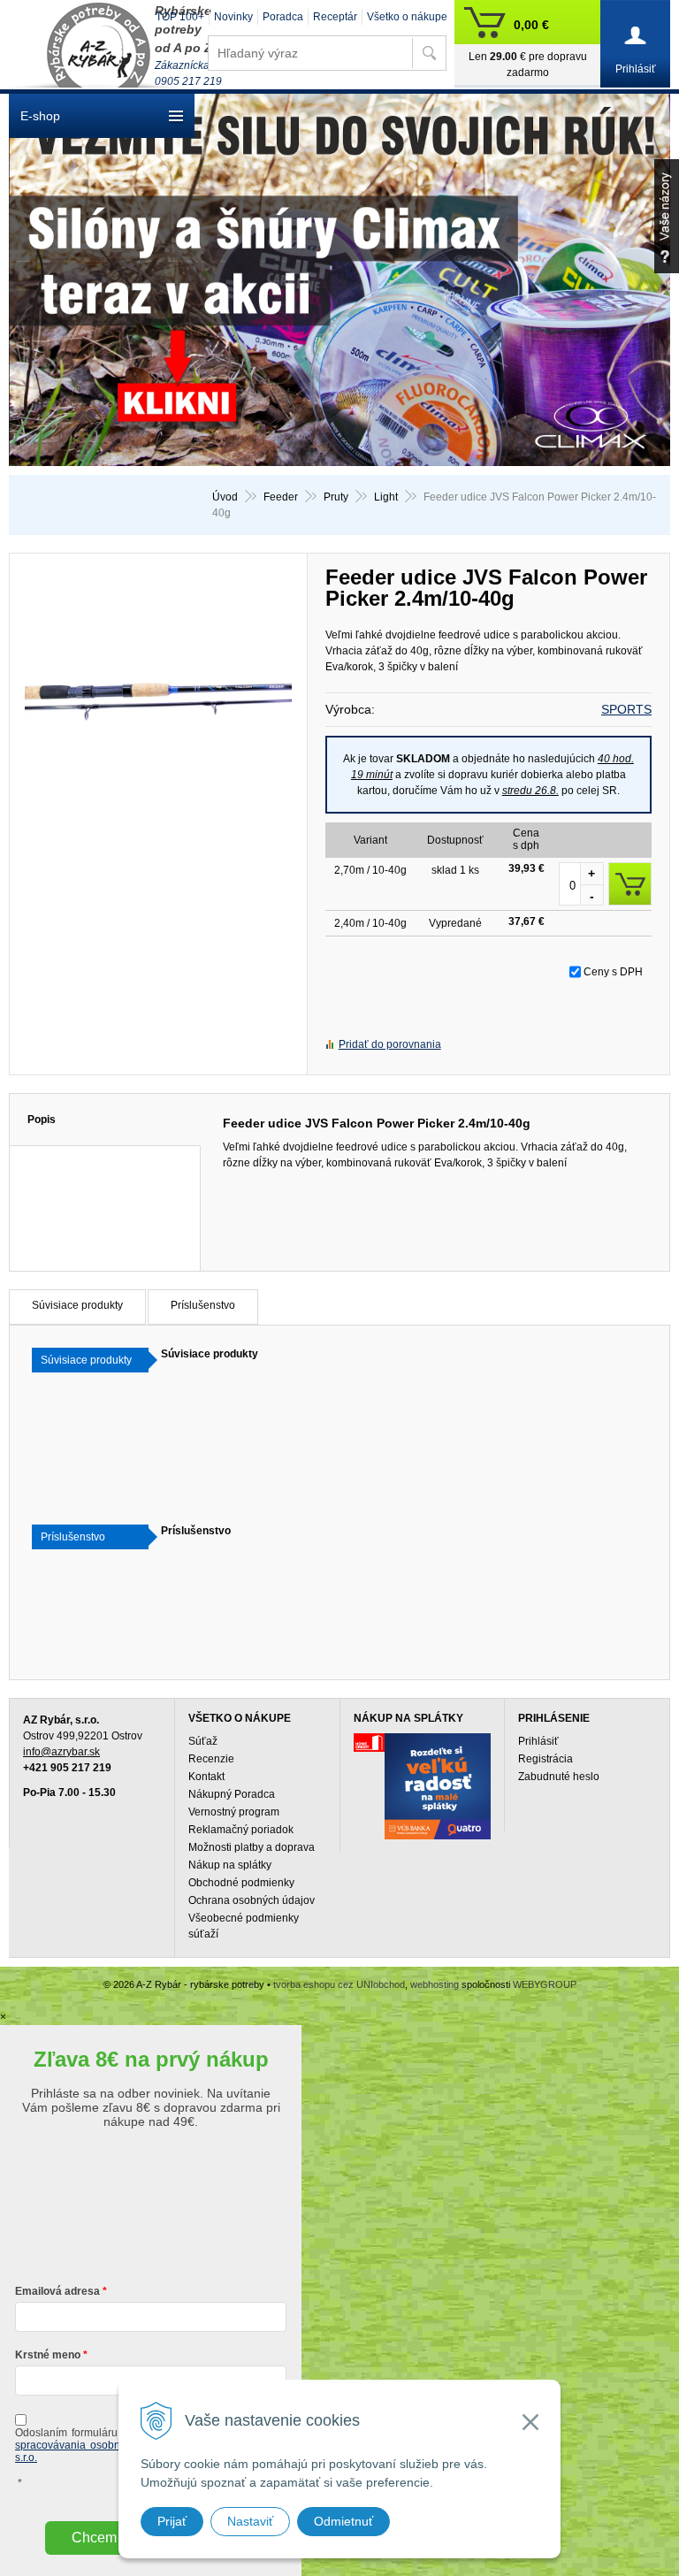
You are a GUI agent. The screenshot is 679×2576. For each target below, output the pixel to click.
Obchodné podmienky (241, 1883)
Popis (42, 1120)
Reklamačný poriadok (241, 1830)
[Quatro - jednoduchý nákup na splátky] (438, 1786)
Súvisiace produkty (77, 1305)
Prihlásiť (538, 1741)
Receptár (335, 17)
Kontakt (206, 1777)
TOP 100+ (180, 17)
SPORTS (626, 709)
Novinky (233, 17)
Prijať (172, 2521)
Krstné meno (48, 2355)
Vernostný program (234, 1812)
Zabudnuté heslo (559, 1777)
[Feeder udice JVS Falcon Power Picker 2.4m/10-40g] (158, 704)
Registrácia (545, 1759)
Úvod (225, 497)
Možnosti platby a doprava (252, 1847)
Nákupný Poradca (232, 1794)
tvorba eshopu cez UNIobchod (339, 1984)
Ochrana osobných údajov (252, 1900)
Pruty (336, 497)
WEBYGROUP (545, 1984)
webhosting (435, 1984)
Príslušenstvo (203, 1305)
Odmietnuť (343, 2521)
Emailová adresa (57, 2291)
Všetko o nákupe (407, 17)
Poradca (283, 17)
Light (386, 497)
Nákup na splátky (230, 1865)
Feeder (281, 497)
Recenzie (211, 1759)
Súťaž (203, 1741)
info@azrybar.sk (61, 1752)
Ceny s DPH (613, 972)
